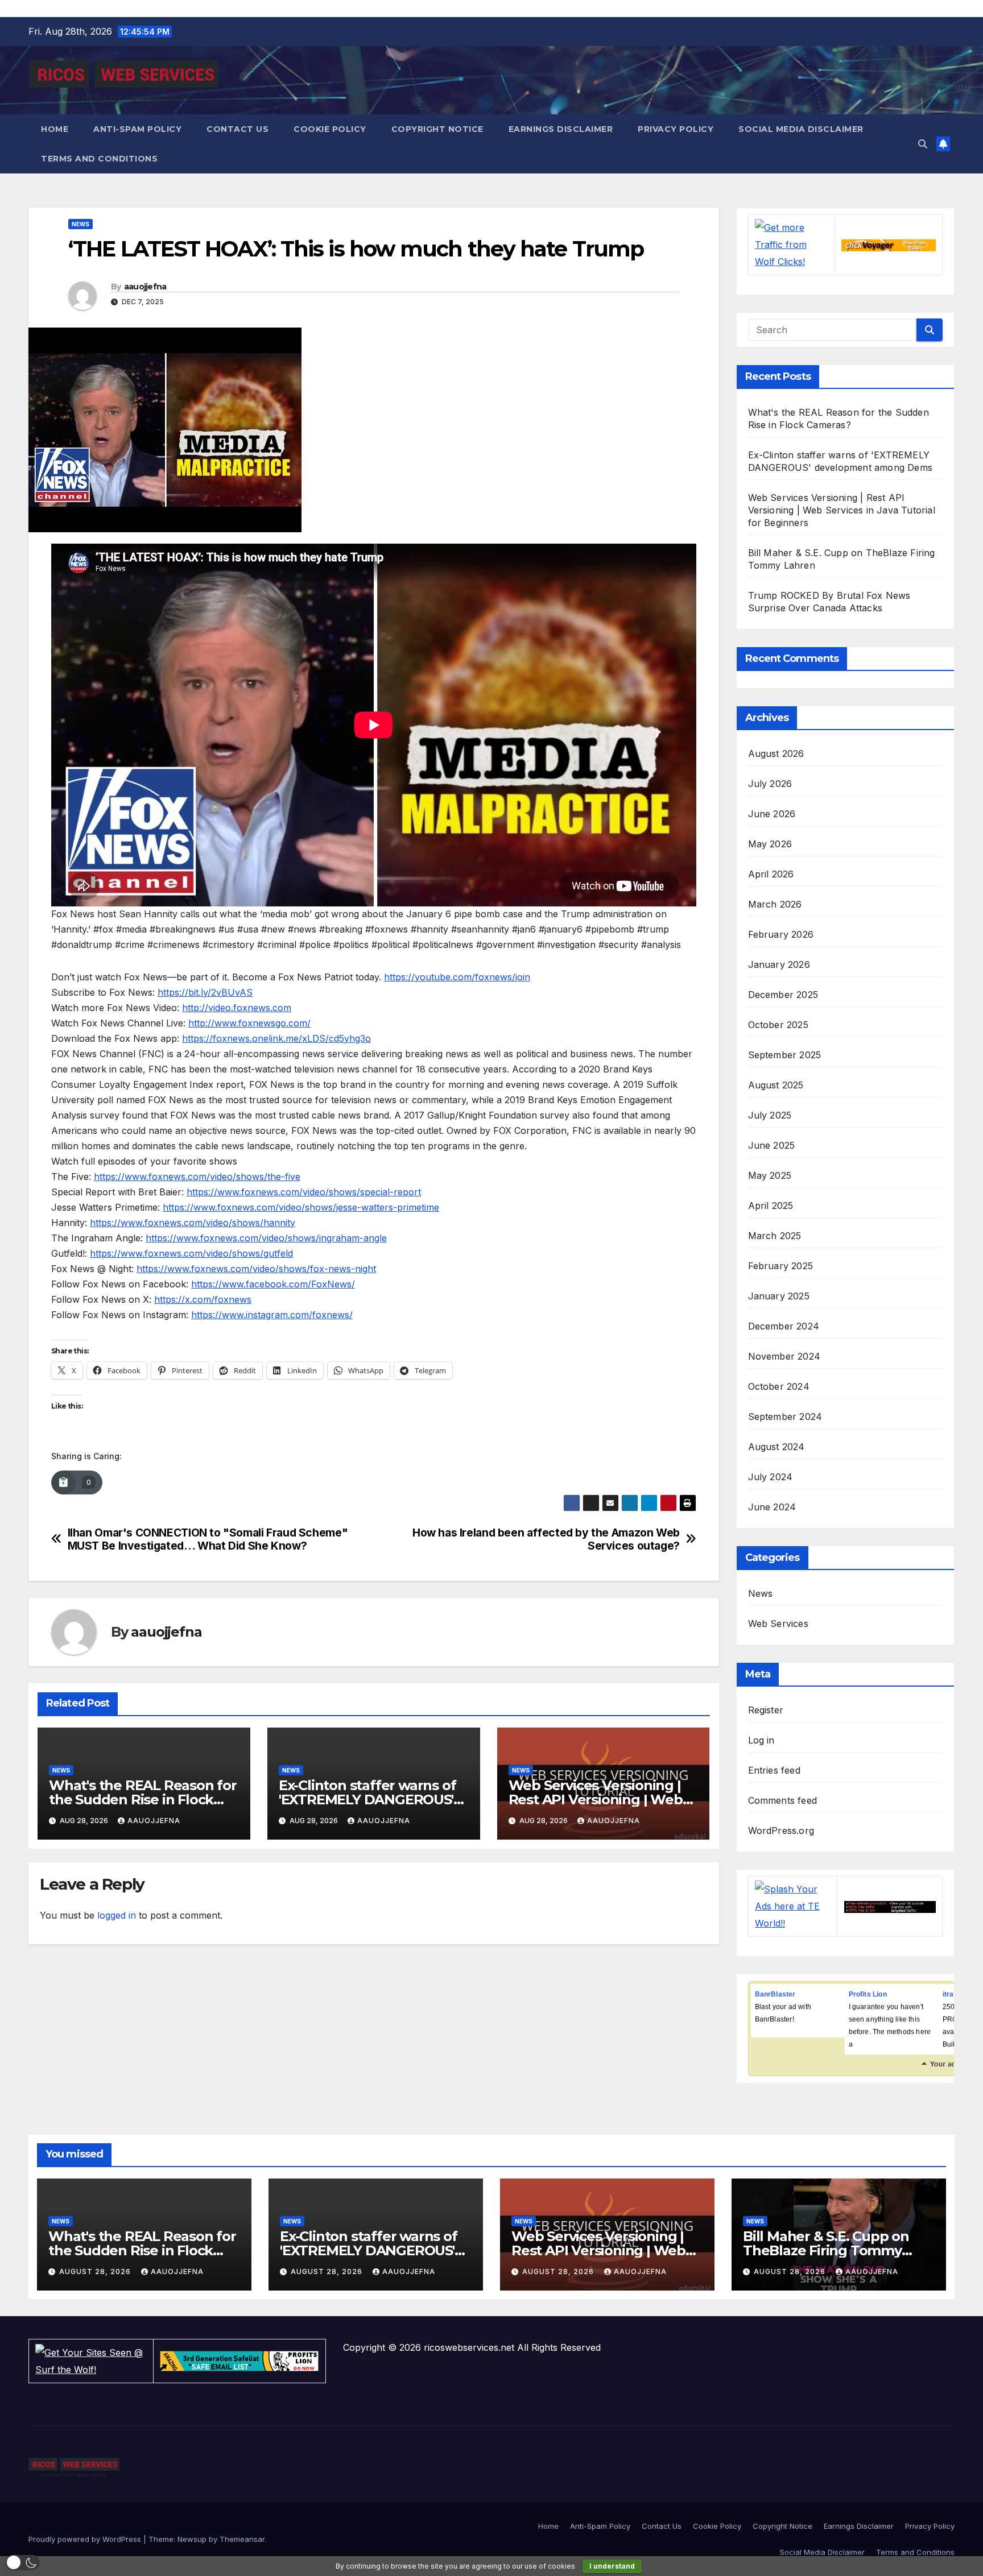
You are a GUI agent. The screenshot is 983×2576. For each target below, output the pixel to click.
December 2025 (783, 995)
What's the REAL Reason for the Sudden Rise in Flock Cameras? (143, 1800)
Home (55, 129)
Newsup (192, 2539)
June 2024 (772, 1507)
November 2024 (784, 1356)
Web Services (778, 1624)
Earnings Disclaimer (561, 129)
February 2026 (781, 934)
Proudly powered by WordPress (86, 2539)
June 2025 (772, 1145)
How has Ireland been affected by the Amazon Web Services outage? (546, 1539)
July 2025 (770, 1115)
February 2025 (781, 1266)
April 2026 (771, 874)
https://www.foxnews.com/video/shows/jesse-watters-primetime (301, 1207)
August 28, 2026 (96, 2271)
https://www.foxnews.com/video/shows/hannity (193, 1223)
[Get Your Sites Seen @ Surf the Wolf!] (91, 2360)
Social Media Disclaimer (801, 129)
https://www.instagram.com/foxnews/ (272, 1315)
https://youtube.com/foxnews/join (457, 977)
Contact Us (238, 129)
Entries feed (774, 1770)
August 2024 (777, 1447)
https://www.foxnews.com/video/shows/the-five (197, 1177)
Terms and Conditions (99, 159)
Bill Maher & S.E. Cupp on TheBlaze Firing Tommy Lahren (826, 2250)
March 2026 (775, 904)
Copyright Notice (437, 129)
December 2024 (784, 1326)
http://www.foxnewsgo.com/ (249, 1023)
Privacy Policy (676, 129)
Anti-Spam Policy (137, 129)
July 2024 (771, 1477)
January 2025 (779, 1296)
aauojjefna (145, 287)
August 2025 (776, 1085)
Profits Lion (868, 1994)
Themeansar (242, 2539)
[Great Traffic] (888, 245)
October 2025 (778, 1025)
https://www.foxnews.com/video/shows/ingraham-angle (266, 1238)
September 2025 (785, 1055)
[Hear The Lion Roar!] (239, 2360)
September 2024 (785, 1417)
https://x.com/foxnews (203, 1299)
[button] (923, 144)
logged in (117, 1915)
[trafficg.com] (890, 1906)
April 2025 (771, 1206)
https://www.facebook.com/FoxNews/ (273, 1284)
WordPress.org (781, 1830)
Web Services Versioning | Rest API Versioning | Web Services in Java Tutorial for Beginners (842, 510)
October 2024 (779, 1386)
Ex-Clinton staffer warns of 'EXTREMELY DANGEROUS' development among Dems (371, 1800)
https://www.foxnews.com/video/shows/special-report (304, 1192)
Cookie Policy (330, 129)
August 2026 (776, 753)
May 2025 (770, 1175)
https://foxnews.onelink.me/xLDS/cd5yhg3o (276, 1038)
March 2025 (775, 1236)
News (80, 224)
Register (766, 1710)
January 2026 (779, 964)
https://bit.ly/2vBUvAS (205, 992)
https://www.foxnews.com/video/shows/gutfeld (191, 1253)
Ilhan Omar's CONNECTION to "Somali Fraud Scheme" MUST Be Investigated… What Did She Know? (208, 1539)
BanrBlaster (775, 1994)
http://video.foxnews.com (237, 1008)
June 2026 (772, 814)
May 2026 (770, 844)
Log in (761, 1740)
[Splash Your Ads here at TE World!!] (793, 1905)
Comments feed (783, 1800)
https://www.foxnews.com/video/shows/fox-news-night (256, 1269)
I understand (612, 2566)
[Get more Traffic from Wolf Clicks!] (792, 243)
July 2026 (770, 784)
